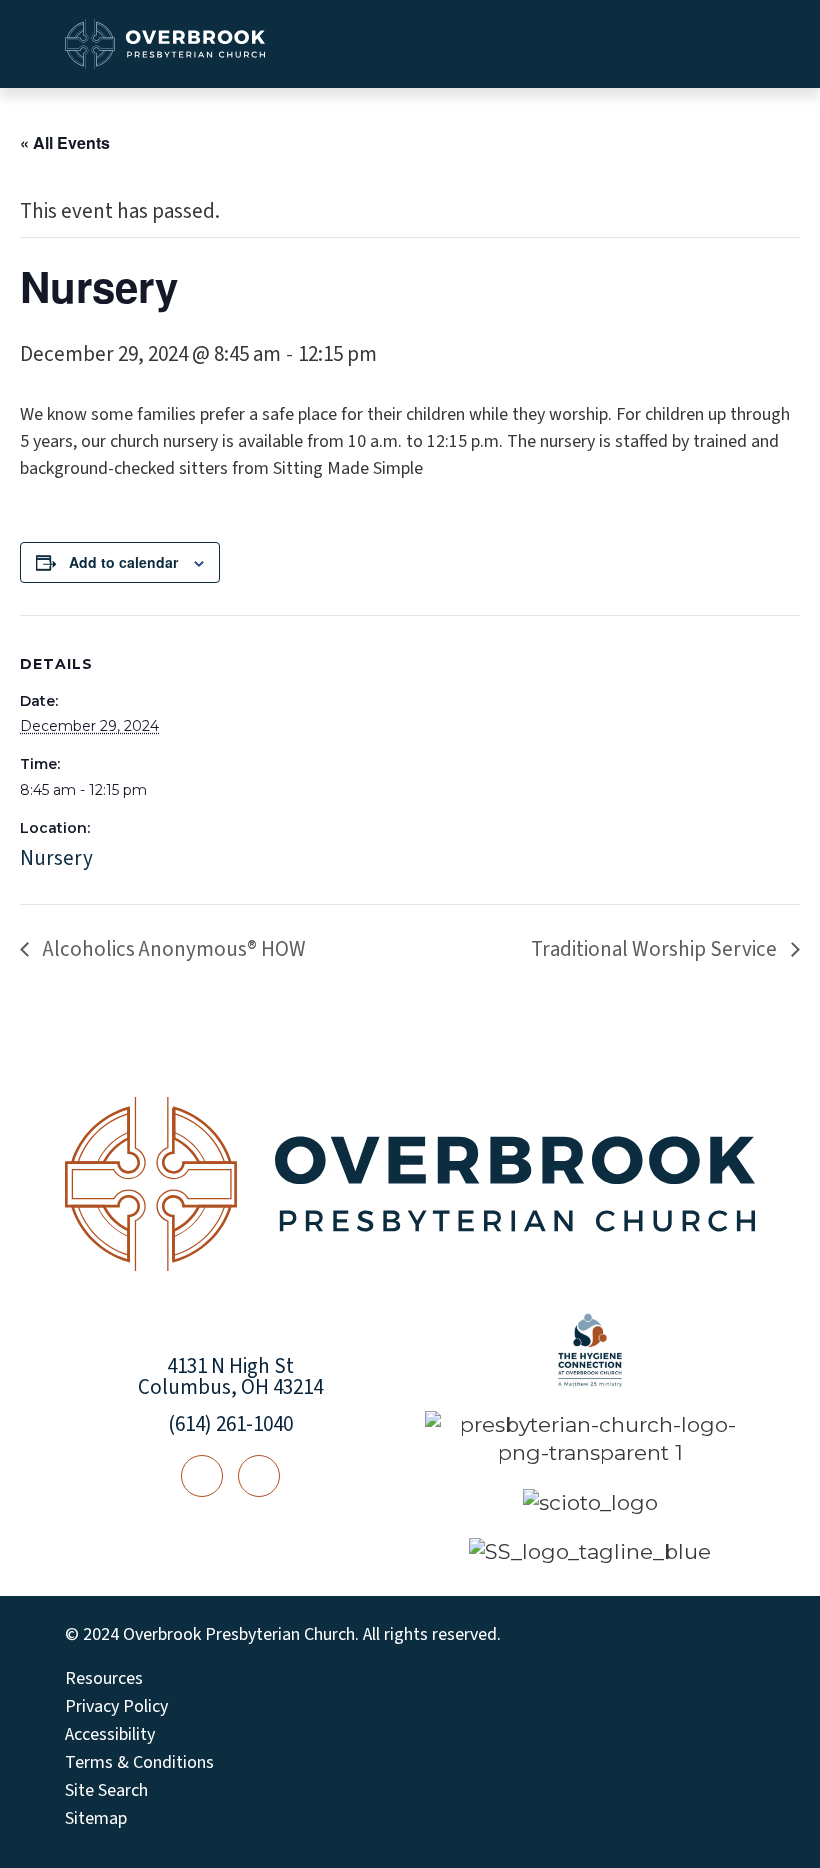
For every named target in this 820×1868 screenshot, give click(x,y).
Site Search (106, 1791)
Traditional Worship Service (656, 949)
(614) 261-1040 (230, 1424)
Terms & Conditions (139, 1763)
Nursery (56, 858)
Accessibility (110, 1735)
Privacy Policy (116, 1707)
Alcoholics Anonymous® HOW (172, 949)
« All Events (65, 142)
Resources (104, 1679)
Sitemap (96, 1819)
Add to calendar (123, 562)
